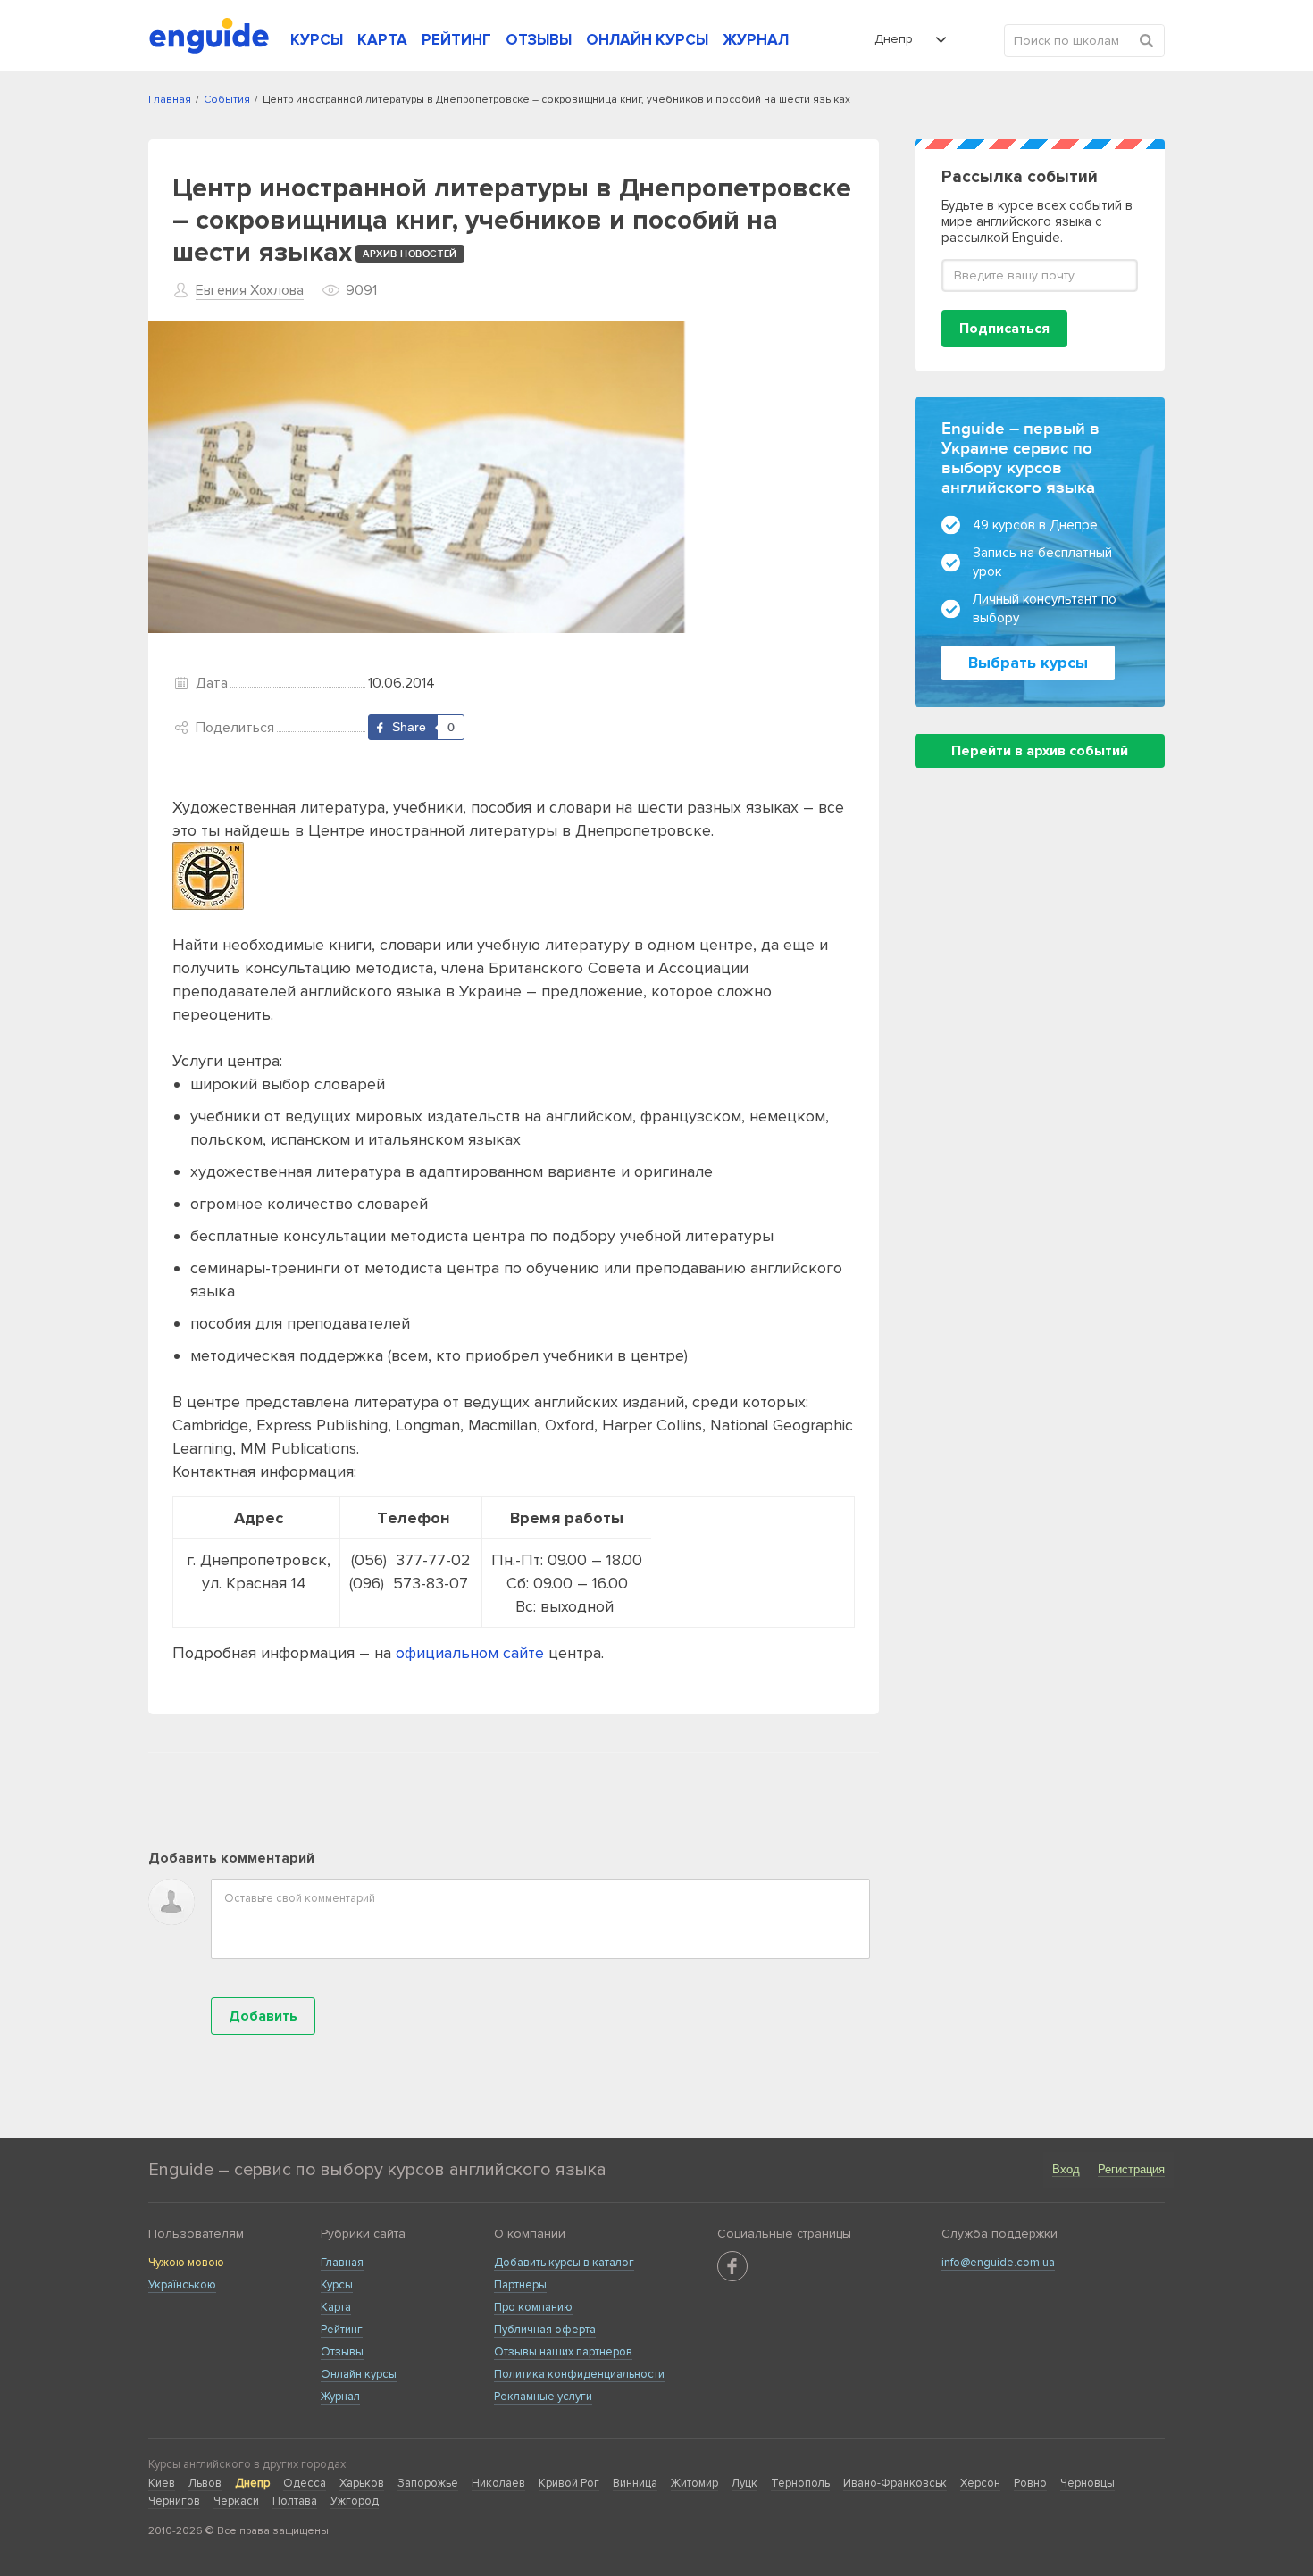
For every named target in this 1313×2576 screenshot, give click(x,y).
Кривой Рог (569, 2483)
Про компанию (533, 2307)
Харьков (362, 2483)
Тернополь (800, 2483)
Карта (336, 2307)
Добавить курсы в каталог (564, 2263)
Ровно (1030, 2483)
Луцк (744, 2483)
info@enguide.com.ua (998, 2263)
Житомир (694, 2483)
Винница (635, 2483)
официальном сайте (470, 1653)
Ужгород (355, 2501)
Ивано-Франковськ (895, 2483)
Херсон (980, 2483)
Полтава (295, 2501)
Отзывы (342, 2352)
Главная (342, 2263)
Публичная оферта (545, 2330)
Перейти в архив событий (1040, 751)
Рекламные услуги (543, 2397)
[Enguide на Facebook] (732, 2266)
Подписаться (1004, 329)
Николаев (498, 2483)
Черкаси (236, 2501)
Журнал (340, 2397)
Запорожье (428, 2483)
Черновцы (1087, 2483)
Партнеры (520, 2285)
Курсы (337, 2285)
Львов (205, 2483)
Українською (182, 2285)
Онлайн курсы (359, 2374)
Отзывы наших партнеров (563, 2352)
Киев (162, 2483)
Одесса (305, 2483)
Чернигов (174, 2501)
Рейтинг (342, 2330)
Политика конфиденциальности (579, 2374)
